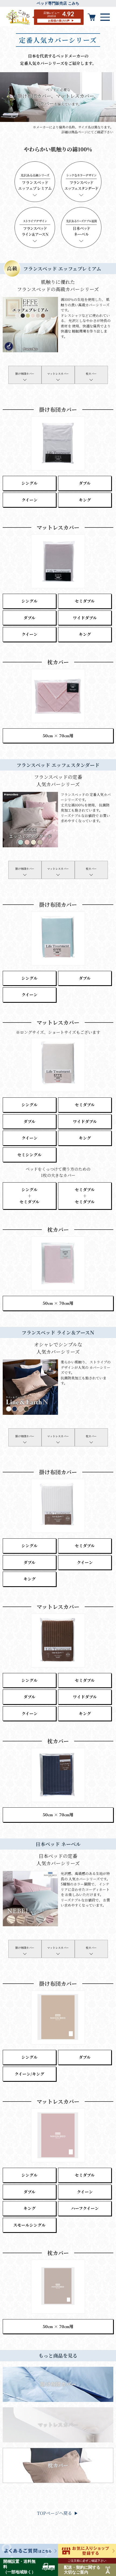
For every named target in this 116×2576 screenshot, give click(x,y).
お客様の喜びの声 (59, 21)
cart (92, 17)
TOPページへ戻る (54, 2513)
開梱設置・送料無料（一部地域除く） (19, 2567)
